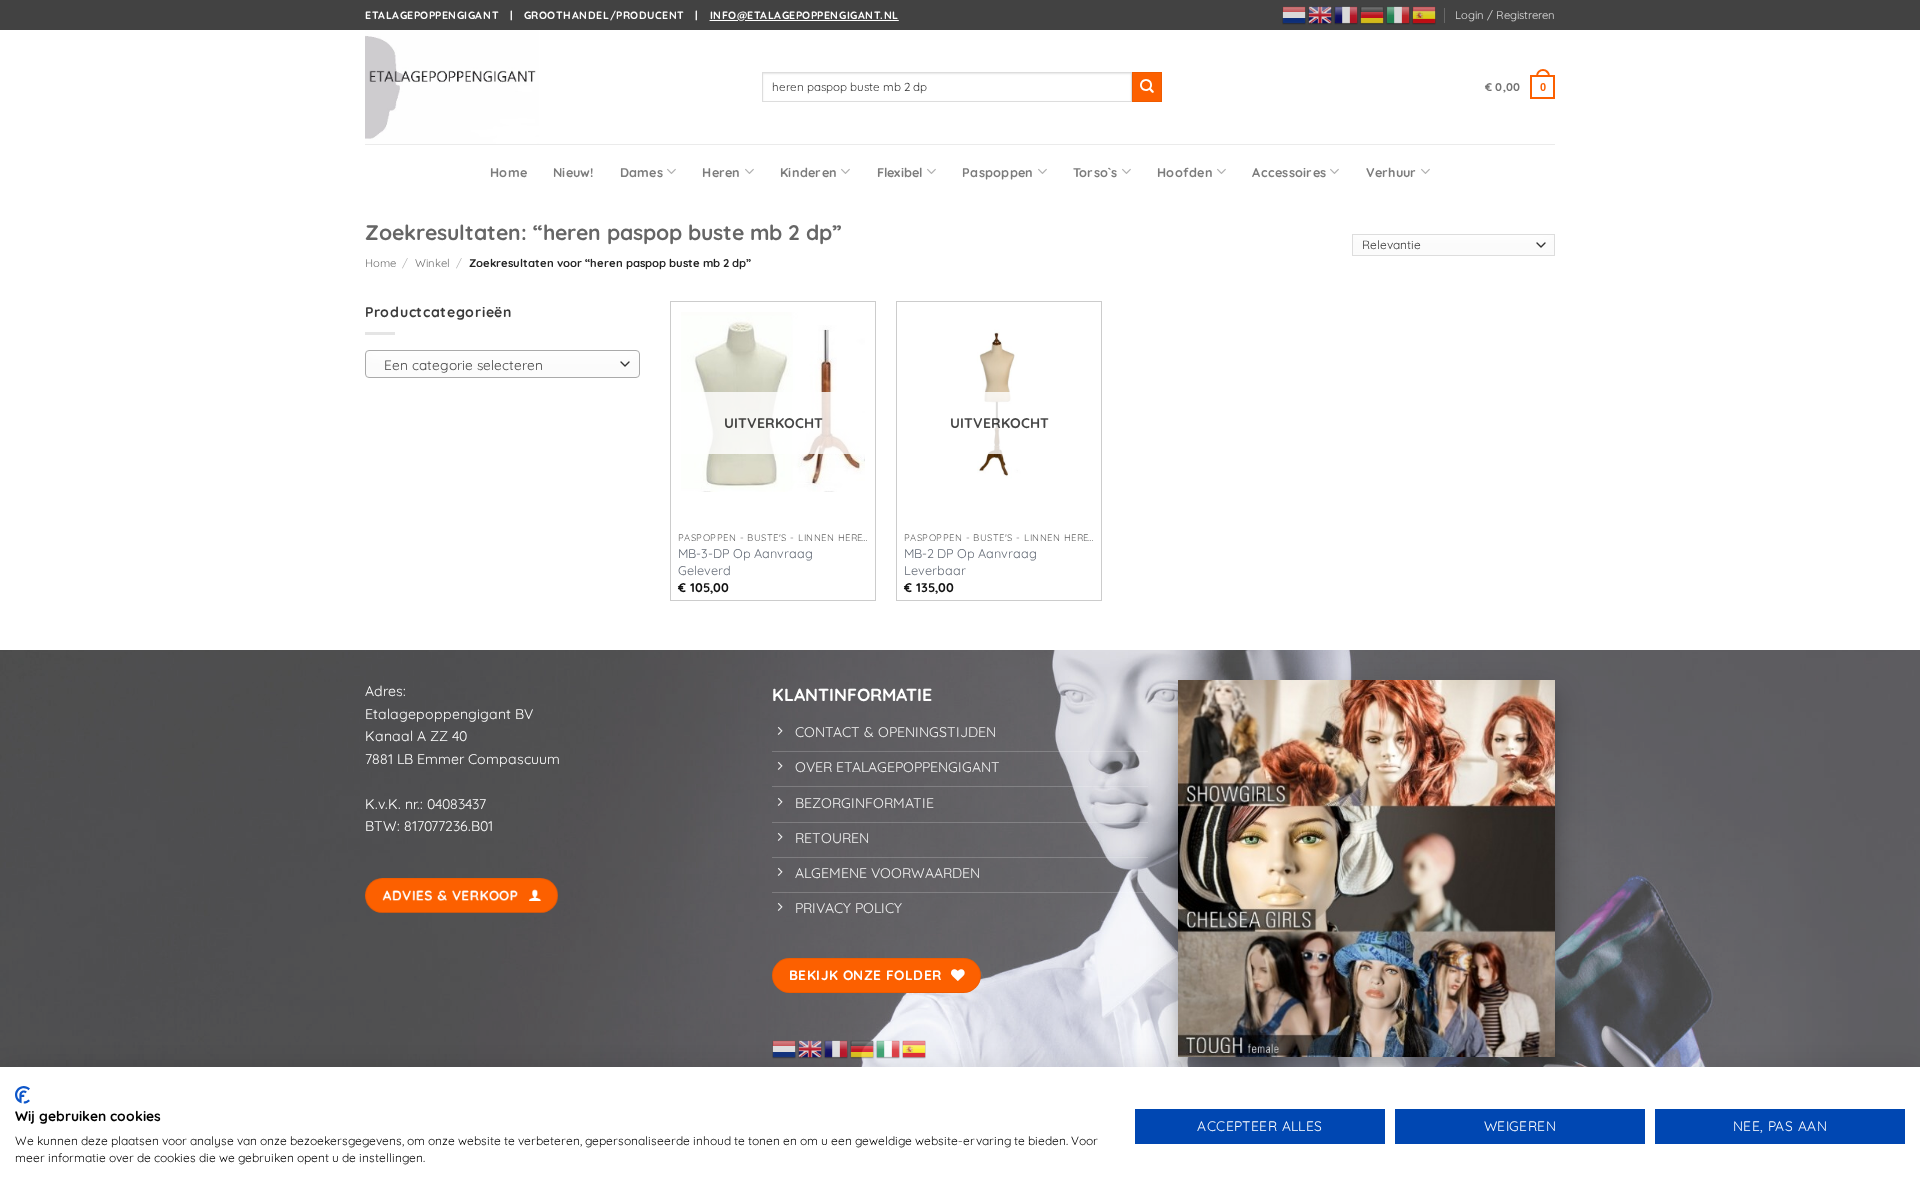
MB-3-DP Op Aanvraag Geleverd (745, 561)
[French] (1347, 14)
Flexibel (900, 172)
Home (508, 172)
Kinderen (808, 172)
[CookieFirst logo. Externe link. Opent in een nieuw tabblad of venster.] (22, 1095)
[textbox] (498, 365)
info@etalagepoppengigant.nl (804, 15)
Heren (721, 172)
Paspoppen (997, 172)
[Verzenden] (1147, 87)
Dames (641, 172)
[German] (1373, 14)
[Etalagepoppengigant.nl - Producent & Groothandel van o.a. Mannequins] (465, 87)
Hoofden (1185, 172)
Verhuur (1391, 172)
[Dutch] (1295, 14)
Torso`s (1095, 172)
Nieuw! (573, 172)
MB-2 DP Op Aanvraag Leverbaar (970, 561)
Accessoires (1289, 172)
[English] (1321, 14)
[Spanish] (1425, 14)
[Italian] (1399, 14)
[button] (1505, 15)
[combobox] (502, 364)
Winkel (432, 263)
